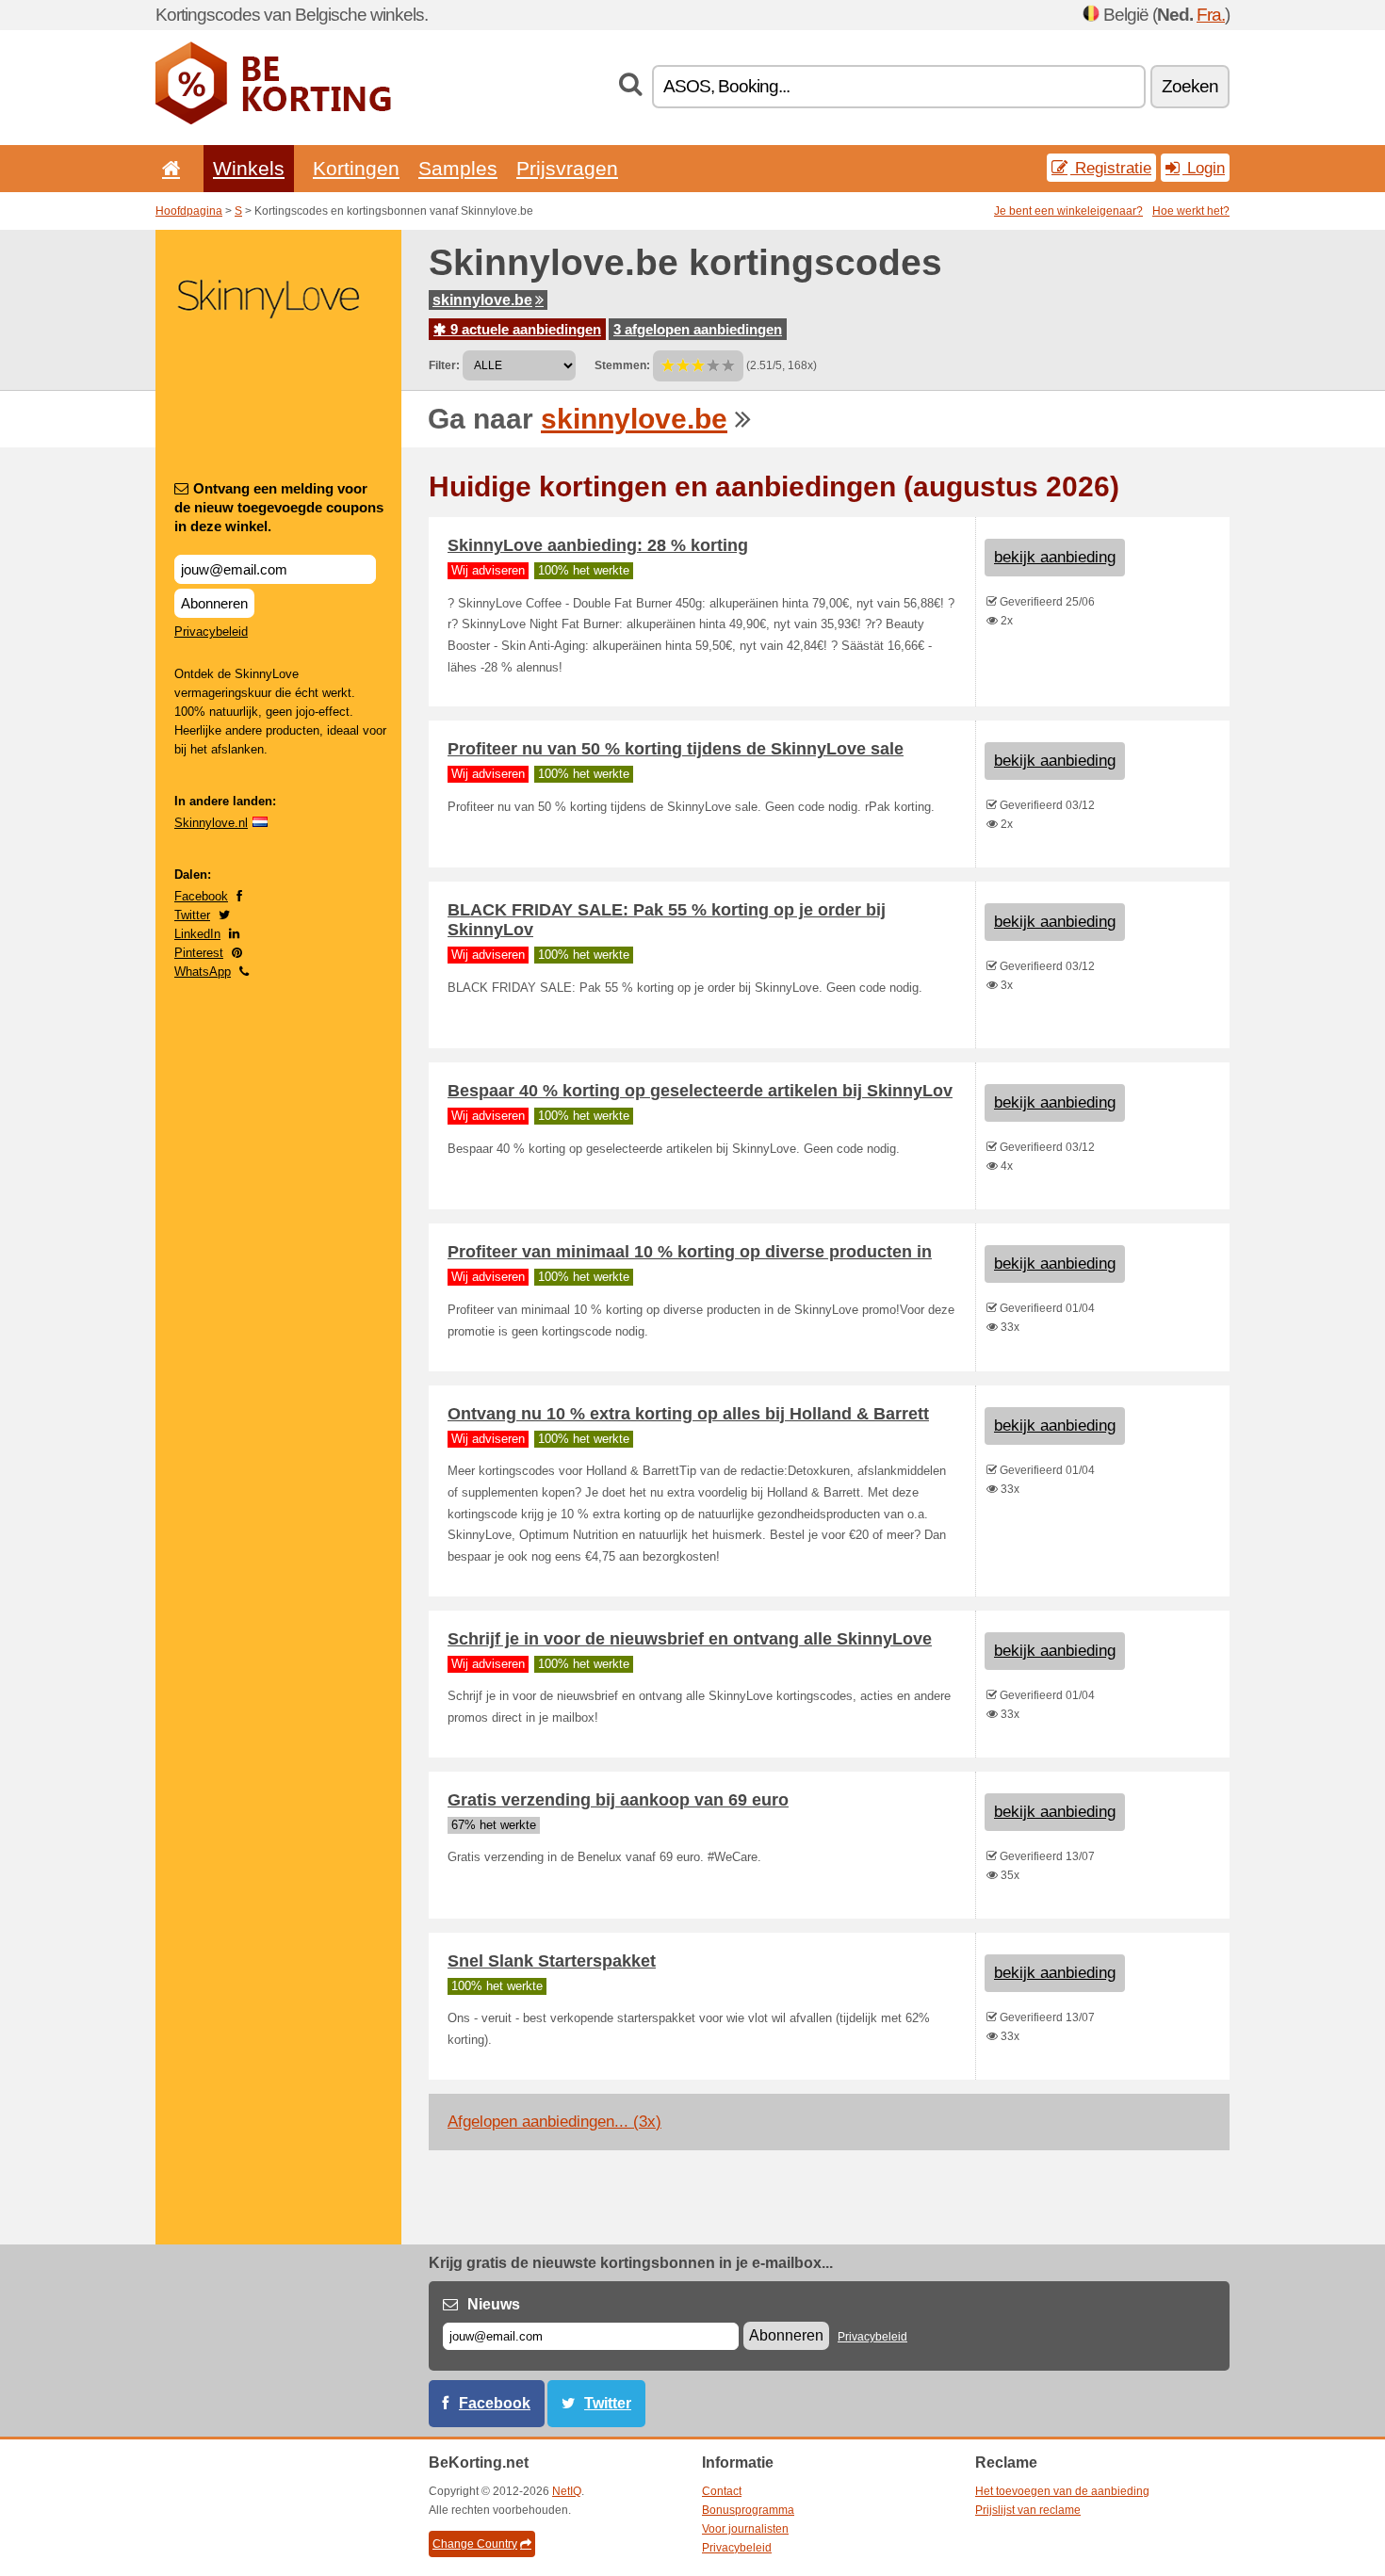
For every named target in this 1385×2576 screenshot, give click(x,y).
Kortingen (356, 168)
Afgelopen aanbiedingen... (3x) (554, 2122)
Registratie (1111, 168)
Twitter (192, 915)
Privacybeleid (211, 632)
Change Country (475, 2544)
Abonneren (214, 603)
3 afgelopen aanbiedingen (698, 329)
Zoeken (1190, 86)
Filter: (444, 365)
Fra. (1211, 15)
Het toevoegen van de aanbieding (1062, 2491)
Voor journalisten (745, 2529)
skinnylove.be (482, 300)
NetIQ (567, 2491)
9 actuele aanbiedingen (524, 329)
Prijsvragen (567, 168)
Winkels (249, 168)
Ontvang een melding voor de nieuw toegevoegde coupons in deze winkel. (279, 507)
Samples (458, 168)
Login (1204, 168)
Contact (722, 2491)
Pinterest (199, 953)
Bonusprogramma (748, 2510)
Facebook (201, 896)
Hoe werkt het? (1191, 211)
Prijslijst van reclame (1028, 2510)
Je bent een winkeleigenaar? (1068, 211)
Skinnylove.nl (211, 823)
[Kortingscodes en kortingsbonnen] (273, 121)
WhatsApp (203, 972)
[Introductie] (168, 168)
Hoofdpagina (189, 211)
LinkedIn (197, 934)
